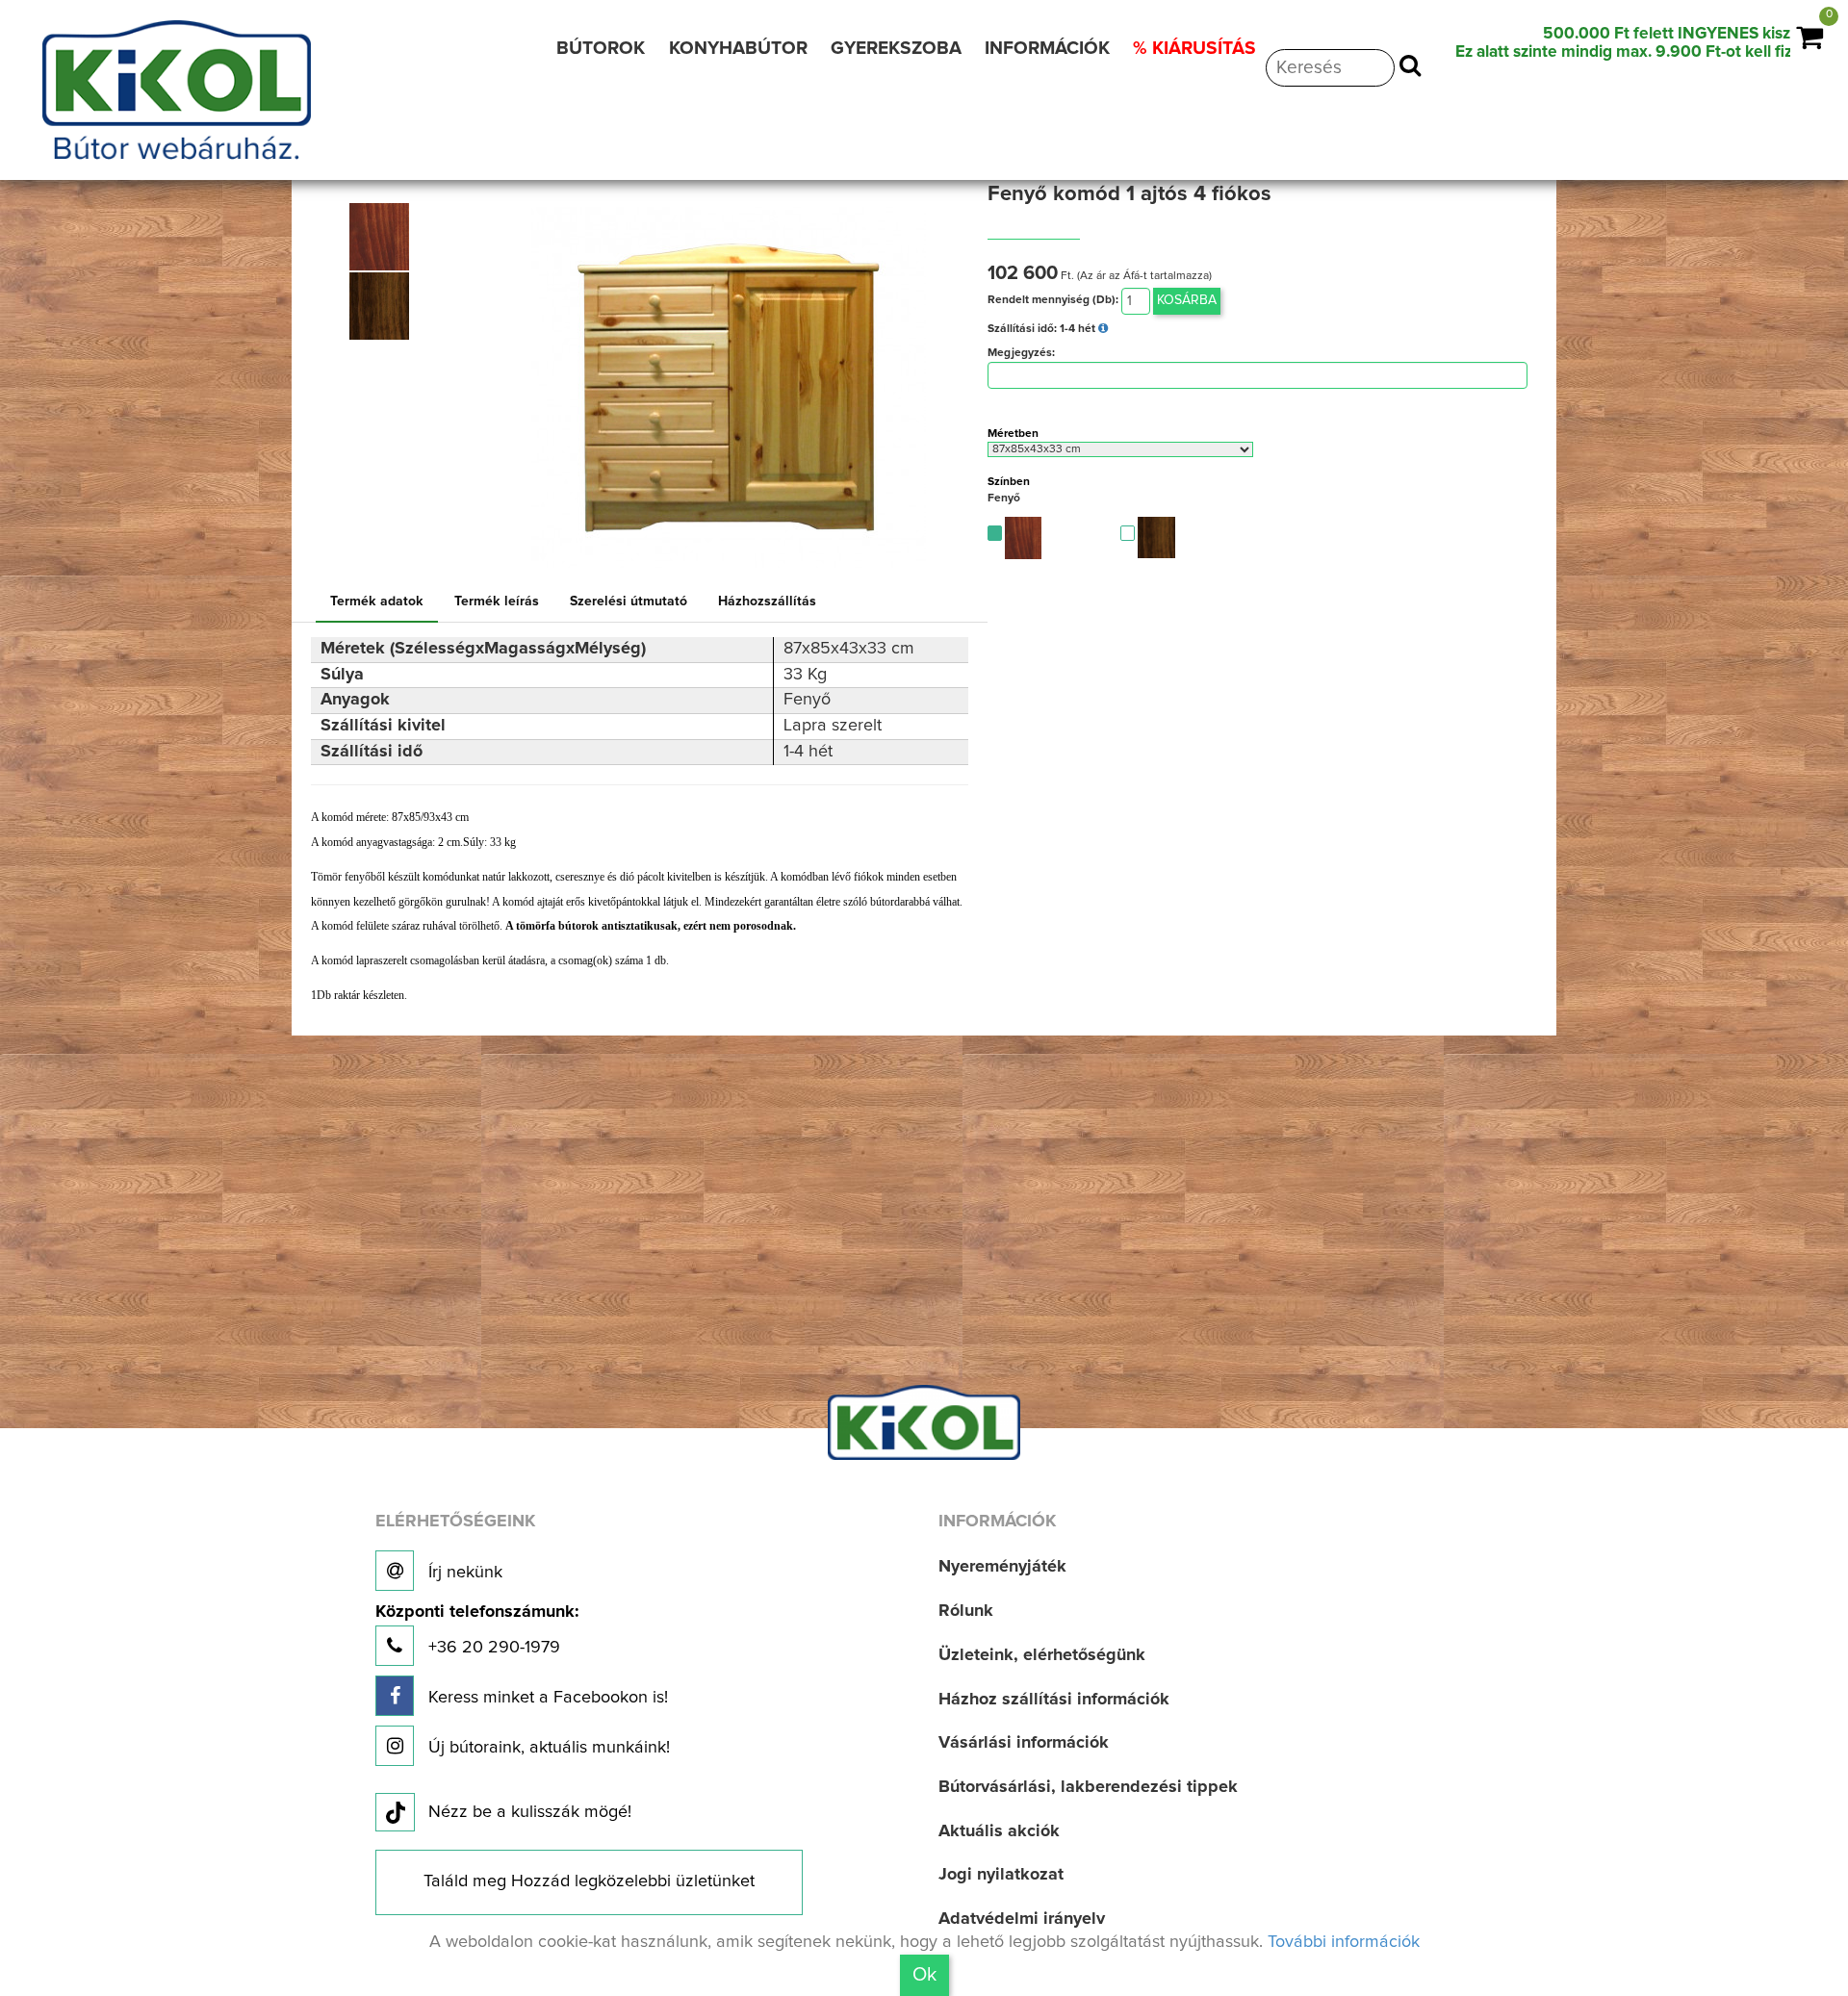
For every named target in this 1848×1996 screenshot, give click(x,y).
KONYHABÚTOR (738, 49)
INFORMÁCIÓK (1047, 49)
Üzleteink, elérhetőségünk (1042, 1655)
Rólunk (966, 1611)
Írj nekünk (463, 1573)
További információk (1344, 1942)
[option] (385, 237)
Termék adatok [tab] (377, 601)
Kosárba (1187, 300)
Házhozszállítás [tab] (767, 601)
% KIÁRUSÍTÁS (1194, 49)
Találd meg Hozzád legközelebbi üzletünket (589, 1881)
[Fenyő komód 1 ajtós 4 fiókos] (380, 237)
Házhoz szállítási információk (1054, 1700)
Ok (924, 1975)
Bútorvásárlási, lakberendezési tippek (1088, 1787)
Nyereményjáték (1002, 1567)
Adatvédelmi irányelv (1022, 1919)
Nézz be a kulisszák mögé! (530, 1812)
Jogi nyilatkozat (1001, 1875)
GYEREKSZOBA (896, 49)
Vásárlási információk (1024, 1743)
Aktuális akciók (999, 1831)
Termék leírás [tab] (497, 601)
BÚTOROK (601, 49)
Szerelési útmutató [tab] (629, 601)
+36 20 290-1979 (477, 1630)
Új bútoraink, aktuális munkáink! (547, 1748)
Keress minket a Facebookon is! (546, 1698)
